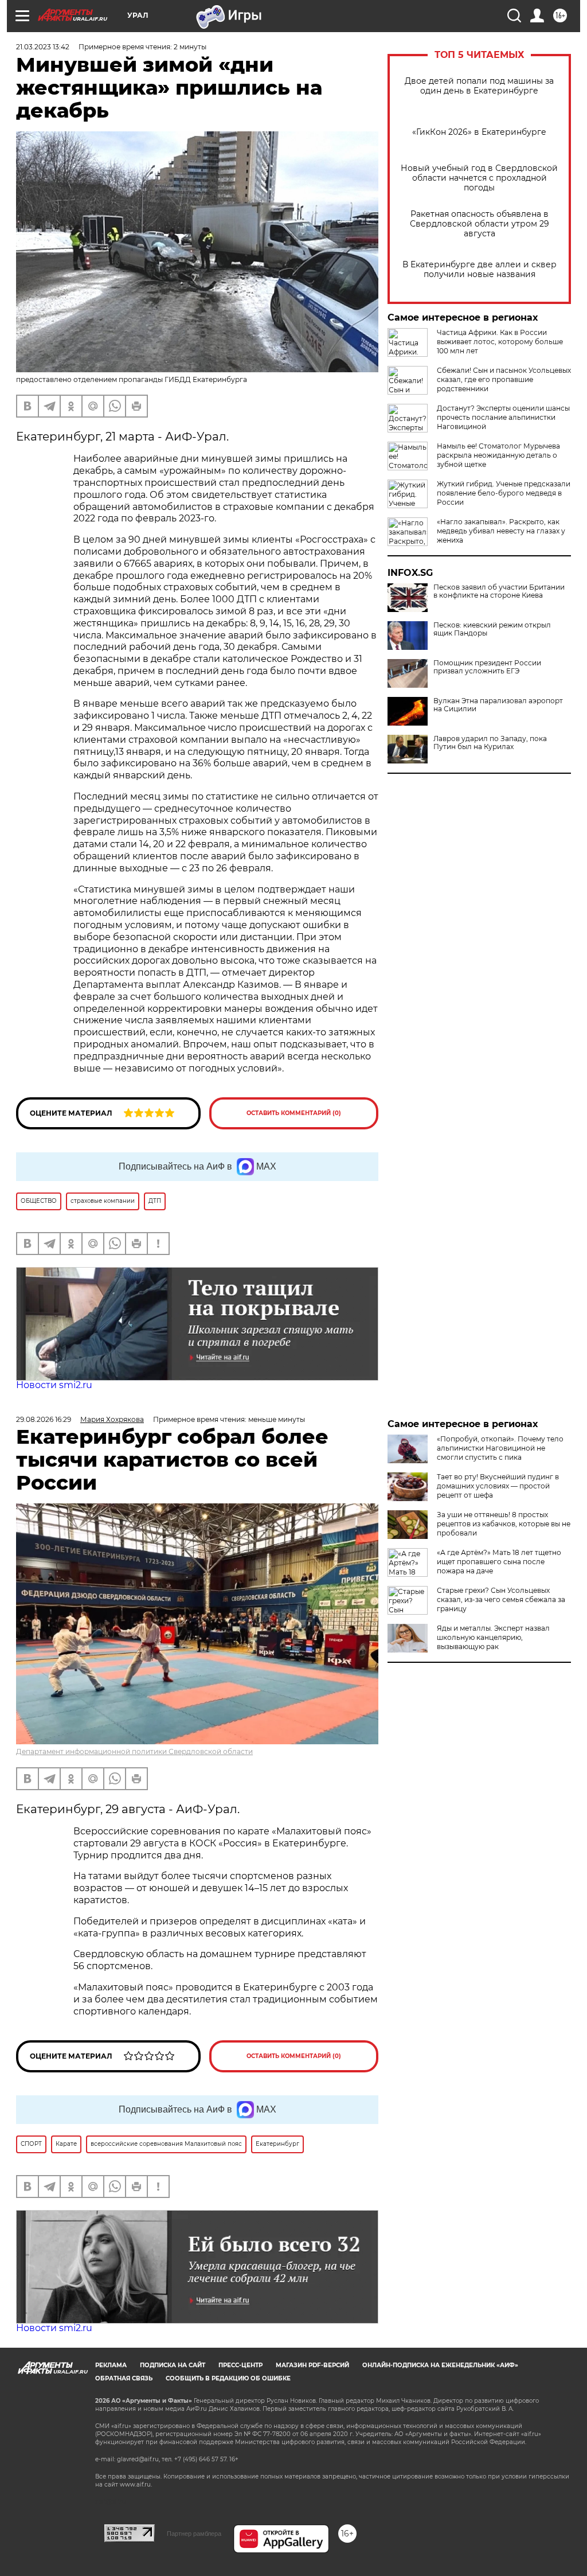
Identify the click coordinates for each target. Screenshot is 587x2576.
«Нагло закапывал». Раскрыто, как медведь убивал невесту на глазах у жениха (501, 531)
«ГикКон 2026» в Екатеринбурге (479, 132)
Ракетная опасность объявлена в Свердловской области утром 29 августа (480, 224)
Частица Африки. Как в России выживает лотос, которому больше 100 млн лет (500, 342)
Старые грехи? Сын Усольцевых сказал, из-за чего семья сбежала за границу (501, 1599)
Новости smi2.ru (54, 1385)
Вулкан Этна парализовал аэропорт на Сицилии (498, 705)
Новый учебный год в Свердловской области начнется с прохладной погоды (479, 178)
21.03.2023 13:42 (43, 47)
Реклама (111, 2365)
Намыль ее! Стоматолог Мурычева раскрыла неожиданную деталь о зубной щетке (498, 455)
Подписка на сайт (173, 2365)
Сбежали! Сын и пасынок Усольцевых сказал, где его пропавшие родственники (504, 379)
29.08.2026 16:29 (44, 1419)
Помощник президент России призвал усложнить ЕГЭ (487, 667)
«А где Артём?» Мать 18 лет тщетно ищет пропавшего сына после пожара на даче (499, 1562)
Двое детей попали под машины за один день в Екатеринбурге (479, 86)
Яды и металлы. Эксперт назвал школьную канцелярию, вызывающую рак (493, 1637)
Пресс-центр (240, 2365)
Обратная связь (124, 2378)
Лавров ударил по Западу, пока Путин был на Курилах (490, 743)
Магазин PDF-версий (312, 2365)
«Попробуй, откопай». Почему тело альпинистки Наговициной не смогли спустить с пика (500, 1448)
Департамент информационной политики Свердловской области (134, 1751)
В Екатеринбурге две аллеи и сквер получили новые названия (480, 270)
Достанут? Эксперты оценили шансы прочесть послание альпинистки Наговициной (503, 417)
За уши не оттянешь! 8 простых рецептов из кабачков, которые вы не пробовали (504, 1524)
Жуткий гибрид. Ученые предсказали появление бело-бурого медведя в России (504, 493)
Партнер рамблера (194, 2534)
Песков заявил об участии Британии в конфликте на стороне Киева (499, 591)
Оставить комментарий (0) (294, 1113)
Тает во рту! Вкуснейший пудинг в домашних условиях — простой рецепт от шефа (498, 1486)
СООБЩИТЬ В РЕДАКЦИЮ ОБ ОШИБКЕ (228, 2378)
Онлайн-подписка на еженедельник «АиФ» (440, 2365)
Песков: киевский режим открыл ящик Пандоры (492, 629)
